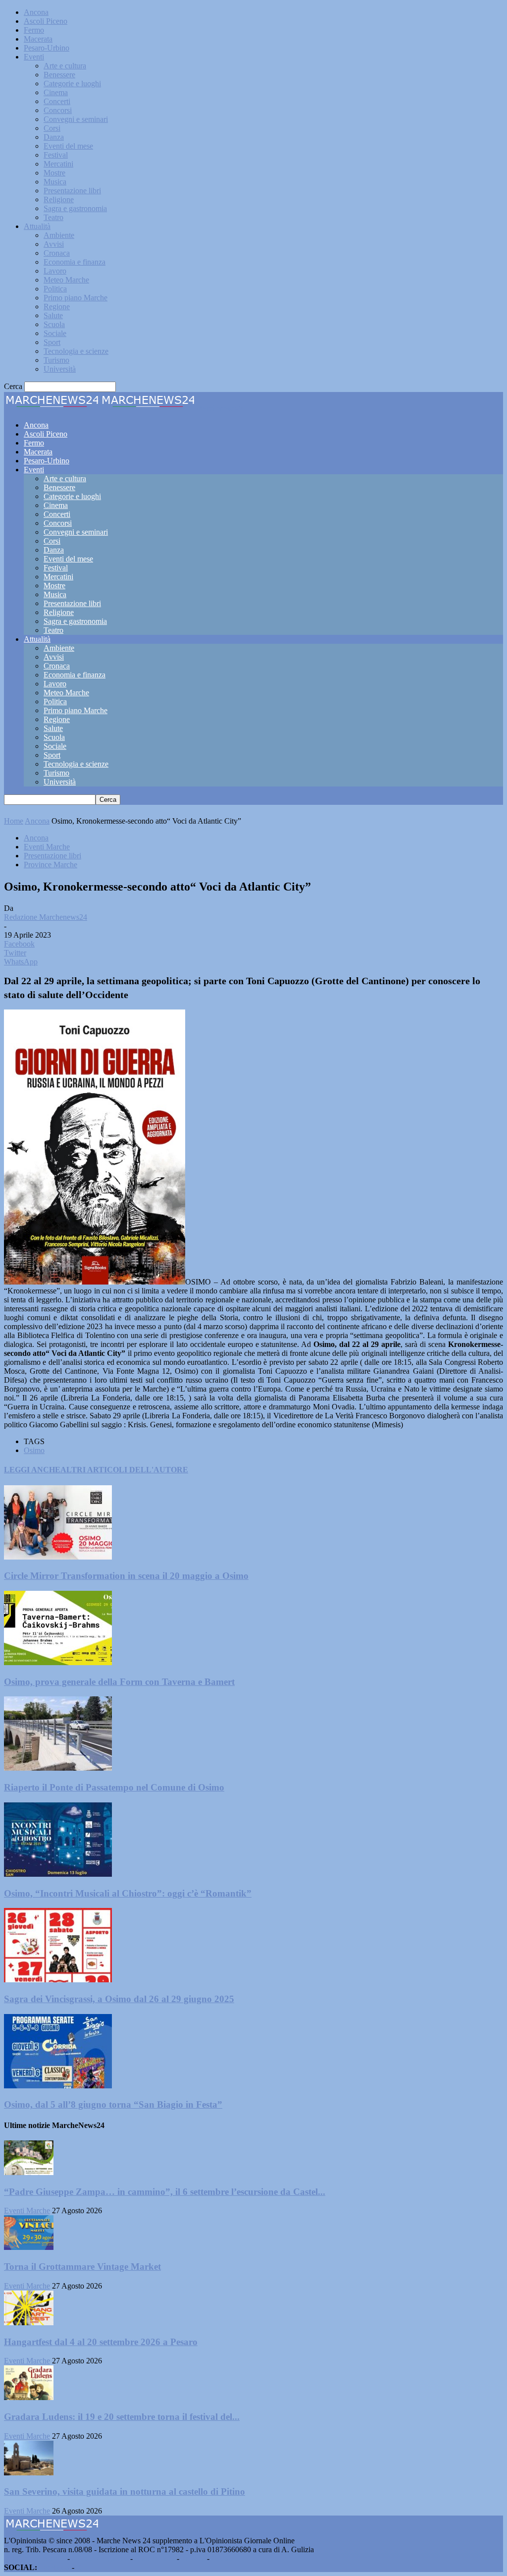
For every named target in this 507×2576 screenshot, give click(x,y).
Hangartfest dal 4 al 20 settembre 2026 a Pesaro (101, 2342)
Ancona (36, 12)
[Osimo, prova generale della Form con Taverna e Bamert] (58, 1662)
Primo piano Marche (76, 298)
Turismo (56, 360)
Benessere (59, 75)
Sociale (55, 333)
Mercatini (58, 164)
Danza (54, 137)
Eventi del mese (68, 146)
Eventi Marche (47, 847)
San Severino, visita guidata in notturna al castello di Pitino (125, 2492)
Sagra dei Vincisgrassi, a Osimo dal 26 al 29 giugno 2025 (119, 1999)
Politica (55, 289)
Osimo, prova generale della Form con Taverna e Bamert (119, 1682)
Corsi (52, 128)
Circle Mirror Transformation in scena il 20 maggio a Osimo (126, 1576)
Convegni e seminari (76, 119)
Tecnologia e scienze (76, 351)
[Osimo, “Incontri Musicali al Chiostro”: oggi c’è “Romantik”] (58, 1874)
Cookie (223, 2558)
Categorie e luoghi (72, 84)
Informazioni (155, 2558)
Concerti (57, 101)
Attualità (37, 226)
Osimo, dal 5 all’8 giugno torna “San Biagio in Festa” (113, 2104)
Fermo (34, 30)
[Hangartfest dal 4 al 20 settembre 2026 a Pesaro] (29, 2323)
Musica (55, 182)
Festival (56, 155)
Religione (59, 199)
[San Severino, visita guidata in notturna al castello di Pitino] (29, 2473)
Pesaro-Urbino (47, 48)
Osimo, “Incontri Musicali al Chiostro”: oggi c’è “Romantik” (128, 1893)
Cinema (56, 92)
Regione (57, 307)
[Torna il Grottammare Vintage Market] (29, 2247)
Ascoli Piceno (46, 21)
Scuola (54, 324)
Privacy (193, 2558)
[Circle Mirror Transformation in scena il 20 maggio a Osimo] (58, 1557)
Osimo (34, 1450)
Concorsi (58, 110)
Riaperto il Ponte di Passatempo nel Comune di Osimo (114, 1787)
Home (14, 821)
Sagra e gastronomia (75, 208)
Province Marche (51, 865)
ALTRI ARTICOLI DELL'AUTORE (124, 1470)
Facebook (54, 2567)
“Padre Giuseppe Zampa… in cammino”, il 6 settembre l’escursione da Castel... (165, 2192)
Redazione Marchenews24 (46, 917)
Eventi (34, 57)
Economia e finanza (75, 262)
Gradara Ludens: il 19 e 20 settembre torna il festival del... (122, 2417)
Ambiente (59, 235)
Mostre (54, 173)
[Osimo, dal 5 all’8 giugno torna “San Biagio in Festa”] (58, 2086)
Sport (52, 342)
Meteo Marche (66, 280)
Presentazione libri (72, 191)
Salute (53, 315)
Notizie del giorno (100, 2558)
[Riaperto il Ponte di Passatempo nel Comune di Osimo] (58, 1768)
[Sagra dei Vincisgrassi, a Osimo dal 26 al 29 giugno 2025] (58, 1980)
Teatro (53, 217)
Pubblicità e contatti (35, 2558)
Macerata (38, 39)
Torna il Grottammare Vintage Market (82, 2267)
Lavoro (55, 271)
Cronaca (57, 253)
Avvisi (54, 244)
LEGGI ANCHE (32, 1470)
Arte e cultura (65, 66)
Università (60, 369)
